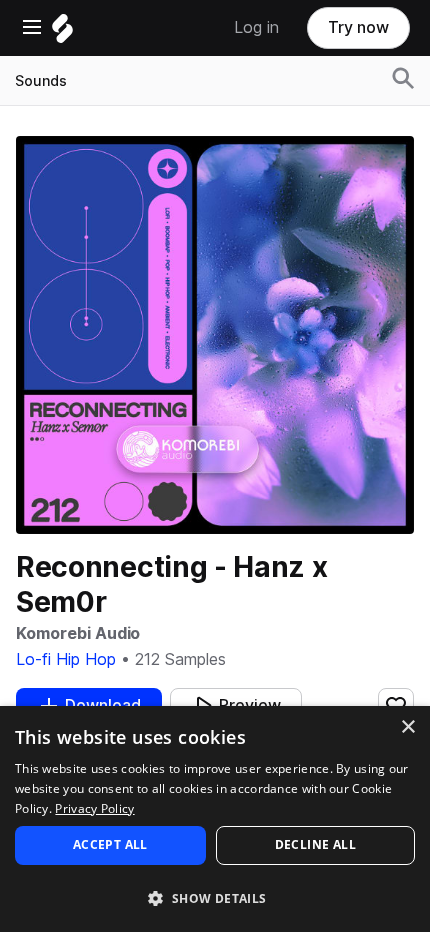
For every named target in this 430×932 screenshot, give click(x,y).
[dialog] (215, 819)
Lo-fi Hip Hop (66, 659)
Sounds (41, 81)
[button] (215, 897)
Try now (358, 27)
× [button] (407, 727)
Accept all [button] (110, 844)
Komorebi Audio (78, 633)
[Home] (62, 33)
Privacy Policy (94, 808)
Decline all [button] (315, 844)
